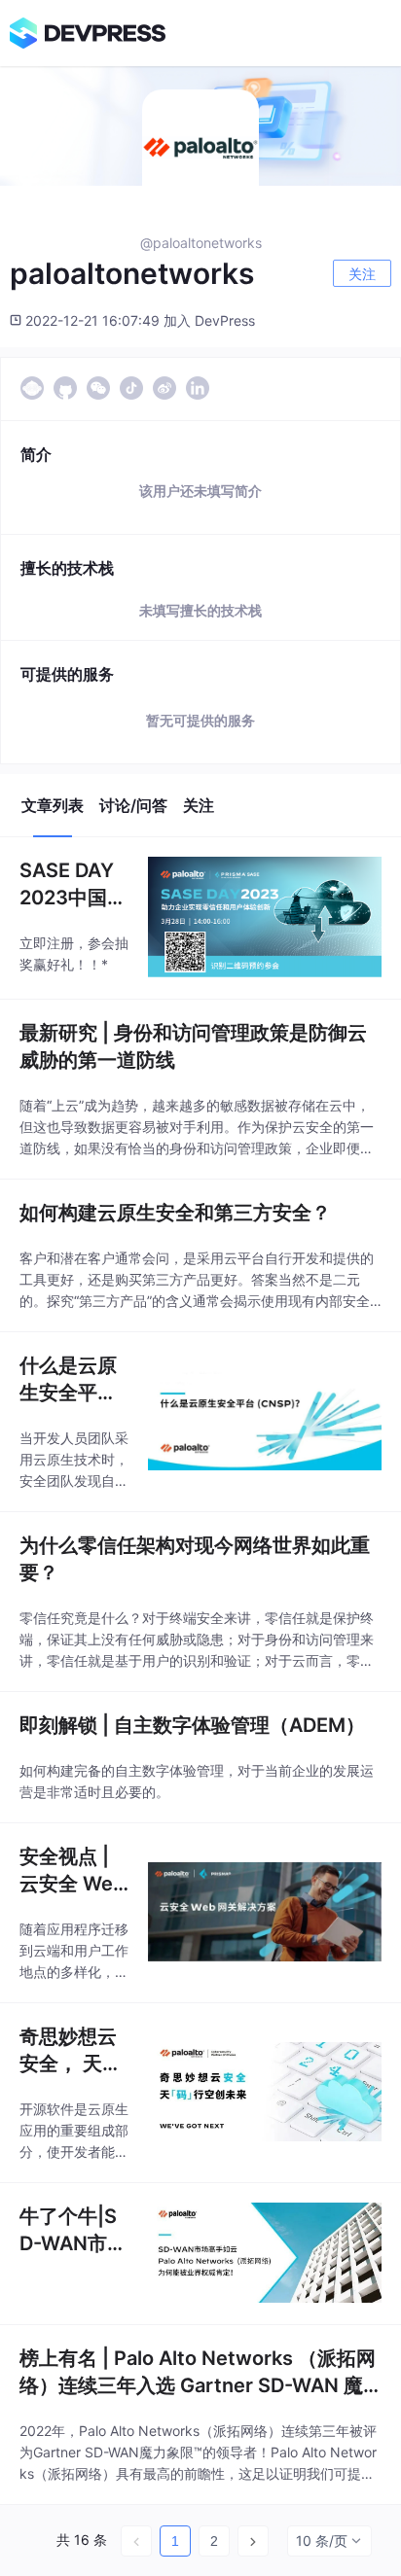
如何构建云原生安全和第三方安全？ (175, 1213)
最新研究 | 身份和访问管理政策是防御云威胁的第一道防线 (193, 1046)
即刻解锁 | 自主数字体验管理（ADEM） (192, 1725)
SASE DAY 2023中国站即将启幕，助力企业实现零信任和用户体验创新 (73, 885)
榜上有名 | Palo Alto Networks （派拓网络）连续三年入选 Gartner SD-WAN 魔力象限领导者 (198, 2373)
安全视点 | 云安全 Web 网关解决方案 (73, 1871)
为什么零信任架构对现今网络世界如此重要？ (195, 1559)
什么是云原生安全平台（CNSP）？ (68, 1380)
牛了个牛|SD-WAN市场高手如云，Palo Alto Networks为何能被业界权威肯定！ (73, 2231)
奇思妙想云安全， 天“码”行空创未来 (68, 2051)
